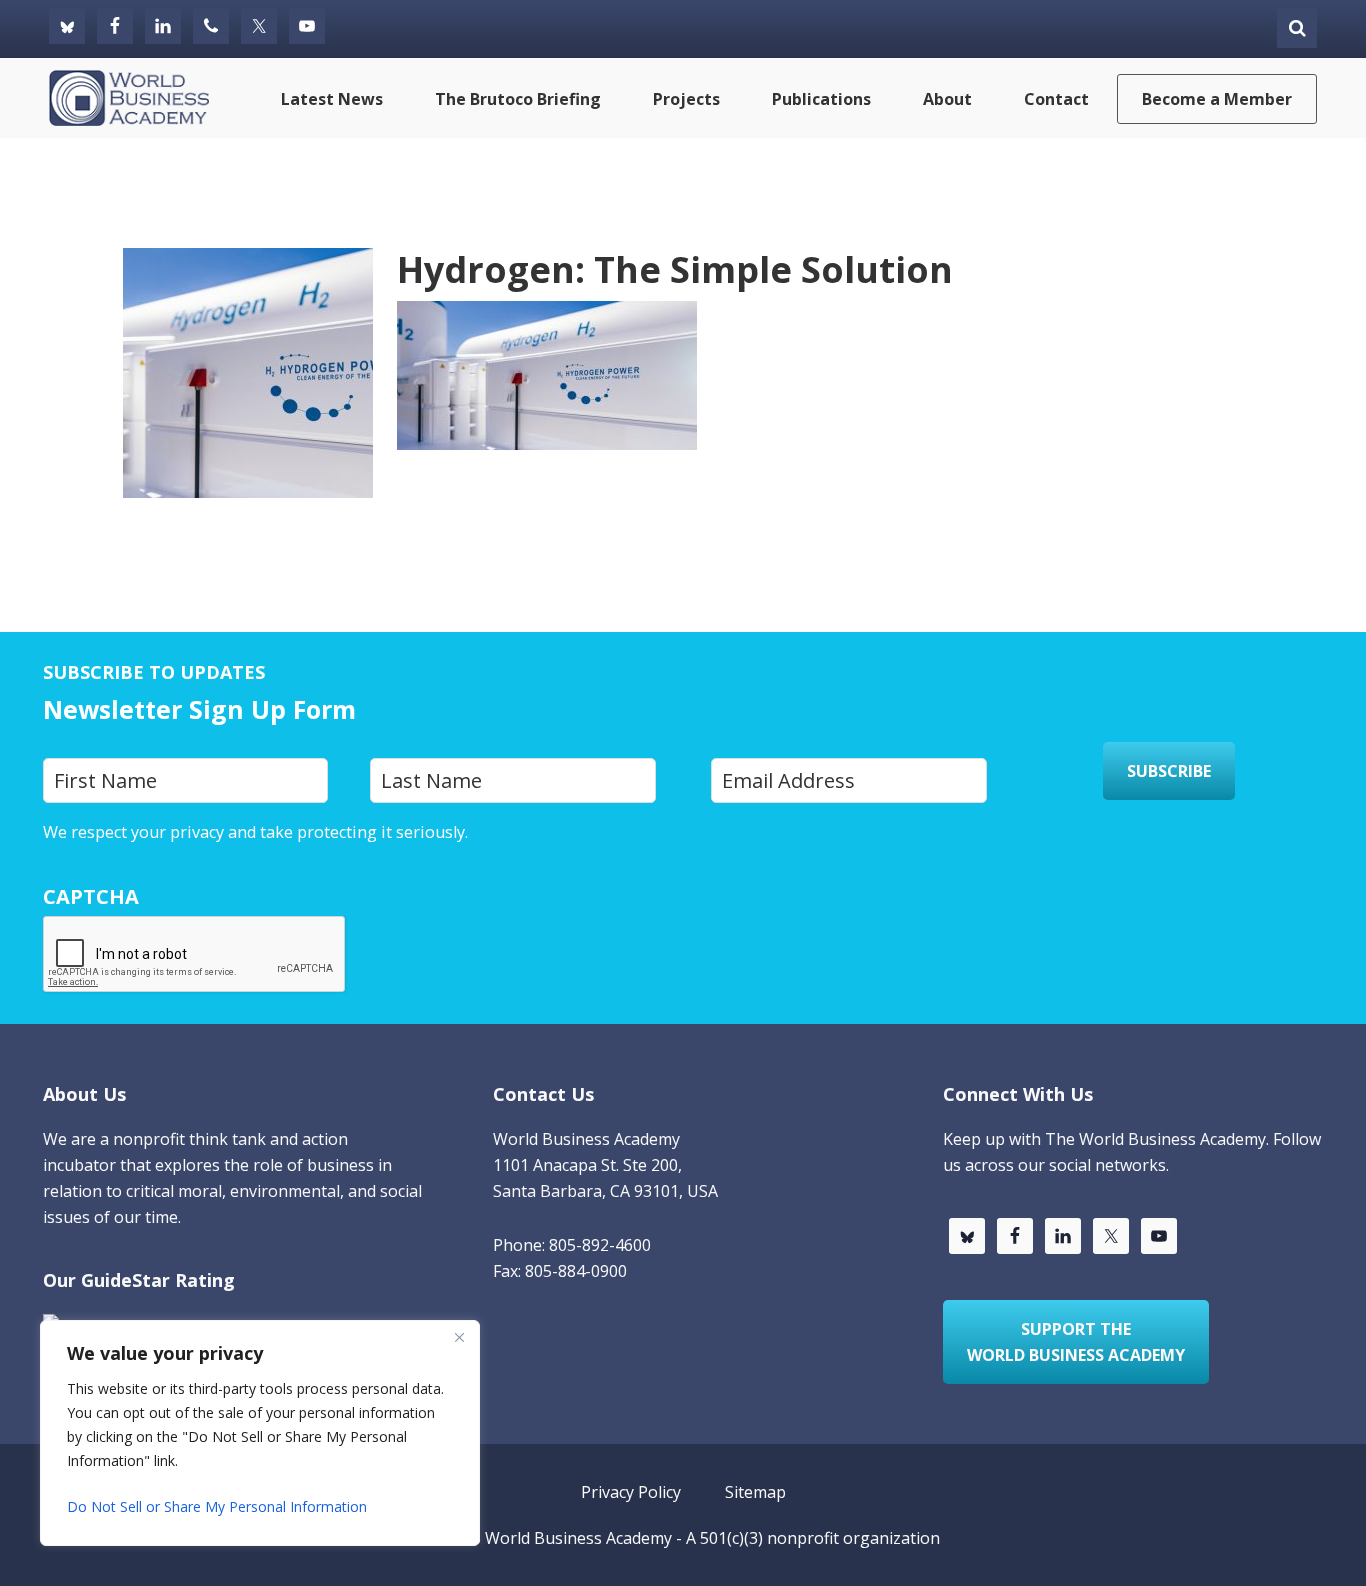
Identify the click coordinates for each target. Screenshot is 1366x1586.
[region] (260, 1433)
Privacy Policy (523, 832)
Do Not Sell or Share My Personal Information (217, 1506)
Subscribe (1169, 771)
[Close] (459, 1337)
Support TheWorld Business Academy (1076, 1342)
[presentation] (195, 955)
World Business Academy (578, 1538)
